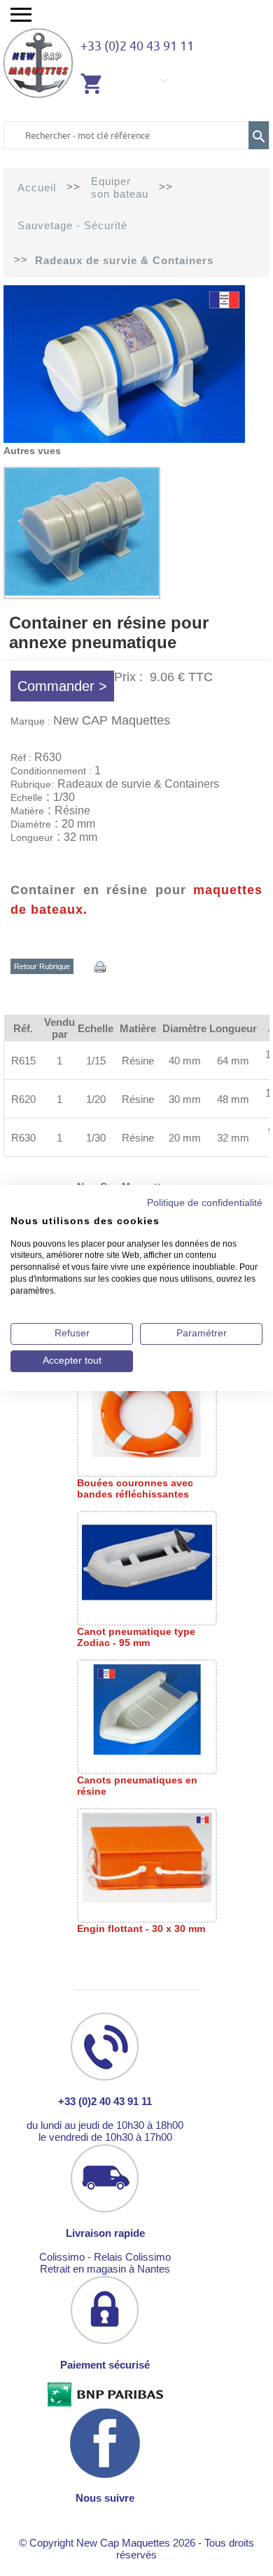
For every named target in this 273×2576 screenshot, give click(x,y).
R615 (23, 1061)
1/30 (96, 1138)
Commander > (62, 686)
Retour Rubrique (42, 966)
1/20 (96, 1099)
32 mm (233, 1138)
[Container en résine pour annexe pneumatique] (124, 439)
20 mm (185, 1138)
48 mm (233, 1099)
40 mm (185, 1061)
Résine (138, 1061)
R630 (23, 1138)
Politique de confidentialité (205, 1203)
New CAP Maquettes (112, 720)
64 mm (233, 1061)
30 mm (185, 1099)
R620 (23, 1099)
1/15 (96, 1061)
